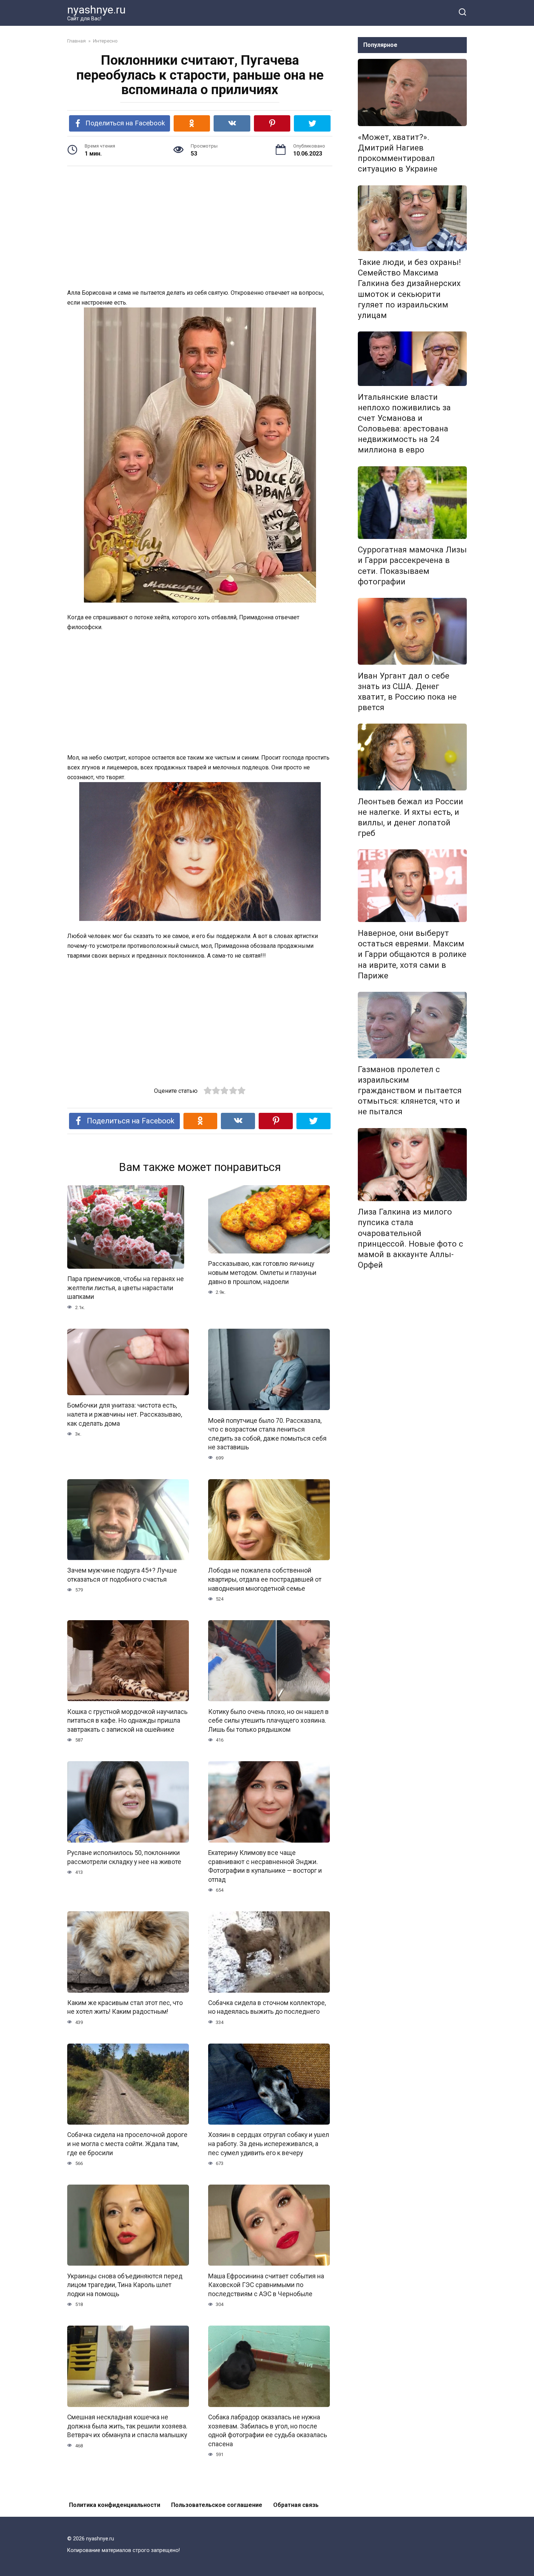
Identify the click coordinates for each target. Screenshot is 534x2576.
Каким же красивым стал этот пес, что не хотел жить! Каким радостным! (125, 2007)
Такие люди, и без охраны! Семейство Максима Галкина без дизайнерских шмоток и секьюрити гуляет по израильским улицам (409, 289)
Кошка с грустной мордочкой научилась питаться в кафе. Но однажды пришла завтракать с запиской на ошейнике (127, 1720)
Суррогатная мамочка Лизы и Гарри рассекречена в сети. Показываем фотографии (412, 566)
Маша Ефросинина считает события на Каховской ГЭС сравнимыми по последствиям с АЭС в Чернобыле (266, 2285)
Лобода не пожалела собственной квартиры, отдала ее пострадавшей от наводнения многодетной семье (265, 1579)
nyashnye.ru (96, 10)
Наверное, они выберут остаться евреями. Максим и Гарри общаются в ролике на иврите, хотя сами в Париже (412, 954)
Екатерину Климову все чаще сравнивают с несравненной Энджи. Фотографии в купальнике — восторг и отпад (265, 1866)
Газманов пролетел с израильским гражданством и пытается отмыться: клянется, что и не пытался (410, 1090)
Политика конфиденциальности (115, 2505)
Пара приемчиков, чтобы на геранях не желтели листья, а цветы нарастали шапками (126, 1288)
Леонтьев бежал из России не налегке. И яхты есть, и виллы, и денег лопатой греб (410, 817)
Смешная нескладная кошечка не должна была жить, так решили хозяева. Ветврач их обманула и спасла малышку (127, 2426)
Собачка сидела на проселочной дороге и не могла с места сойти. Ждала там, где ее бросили (127, 2144)
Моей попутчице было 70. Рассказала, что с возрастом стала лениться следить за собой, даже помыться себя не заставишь (267, 1434)
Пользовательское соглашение (217, 2505)
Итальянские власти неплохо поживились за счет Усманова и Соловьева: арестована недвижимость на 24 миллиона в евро (404, 423)
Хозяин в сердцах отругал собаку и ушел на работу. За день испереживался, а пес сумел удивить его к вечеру (269, 2144)
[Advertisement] (200, 228)
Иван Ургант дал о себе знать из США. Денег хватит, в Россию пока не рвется (407, 691)
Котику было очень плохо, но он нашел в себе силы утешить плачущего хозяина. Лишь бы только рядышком (268, 1720)
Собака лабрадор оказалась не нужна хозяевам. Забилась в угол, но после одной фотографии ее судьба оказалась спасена (268, 2431)
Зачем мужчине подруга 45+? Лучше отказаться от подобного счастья (122, 1575)
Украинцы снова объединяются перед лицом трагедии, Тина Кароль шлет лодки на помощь (125, 2285)
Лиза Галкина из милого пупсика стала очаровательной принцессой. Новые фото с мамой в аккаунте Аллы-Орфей (410, 1239)
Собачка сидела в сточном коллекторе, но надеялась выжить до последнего (267, 2007)
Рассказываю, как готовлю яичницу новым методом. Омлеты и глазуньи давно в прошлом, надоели (262, 1273)
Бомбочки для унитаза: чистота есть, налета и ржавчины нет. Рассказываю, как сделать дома (125, 1414)
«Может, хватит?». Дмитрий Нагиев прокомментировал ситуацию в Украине (398, 153)
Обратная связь (296, 2505)
